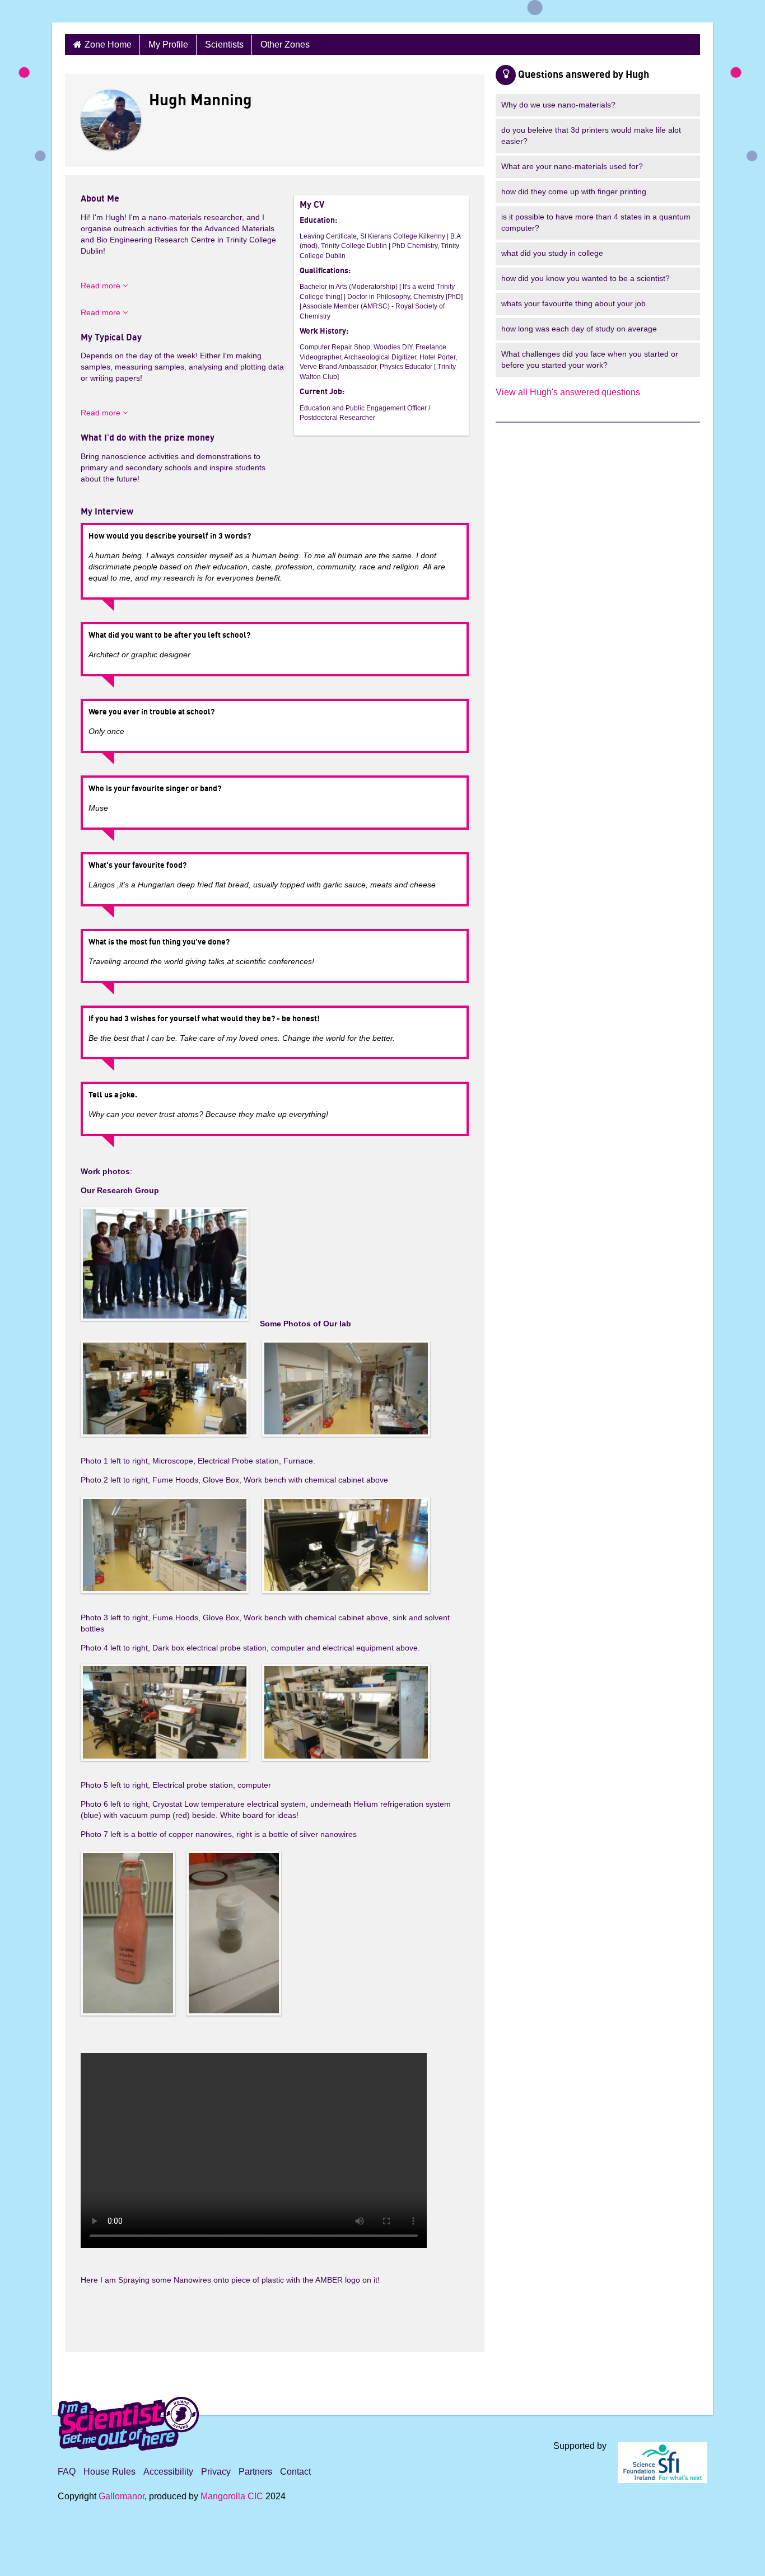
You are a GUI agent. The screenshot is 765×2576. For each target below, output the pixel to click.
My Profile (168, 45)
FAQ (67, 2472)
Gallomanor (122, 2496)
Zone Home (108, 45)
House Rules (109, 2472)
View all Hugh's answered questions (568, 392)
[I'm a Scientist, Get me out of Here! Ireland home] (128, 2422)
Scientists (224, 45)
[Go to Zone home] (108, 11)
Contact (295, 2472)
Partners (255, 2472)
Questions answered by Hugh (584, 75)
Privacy (216, 2472)
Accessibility (168, 2472)
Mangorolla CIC (232, 2496)
